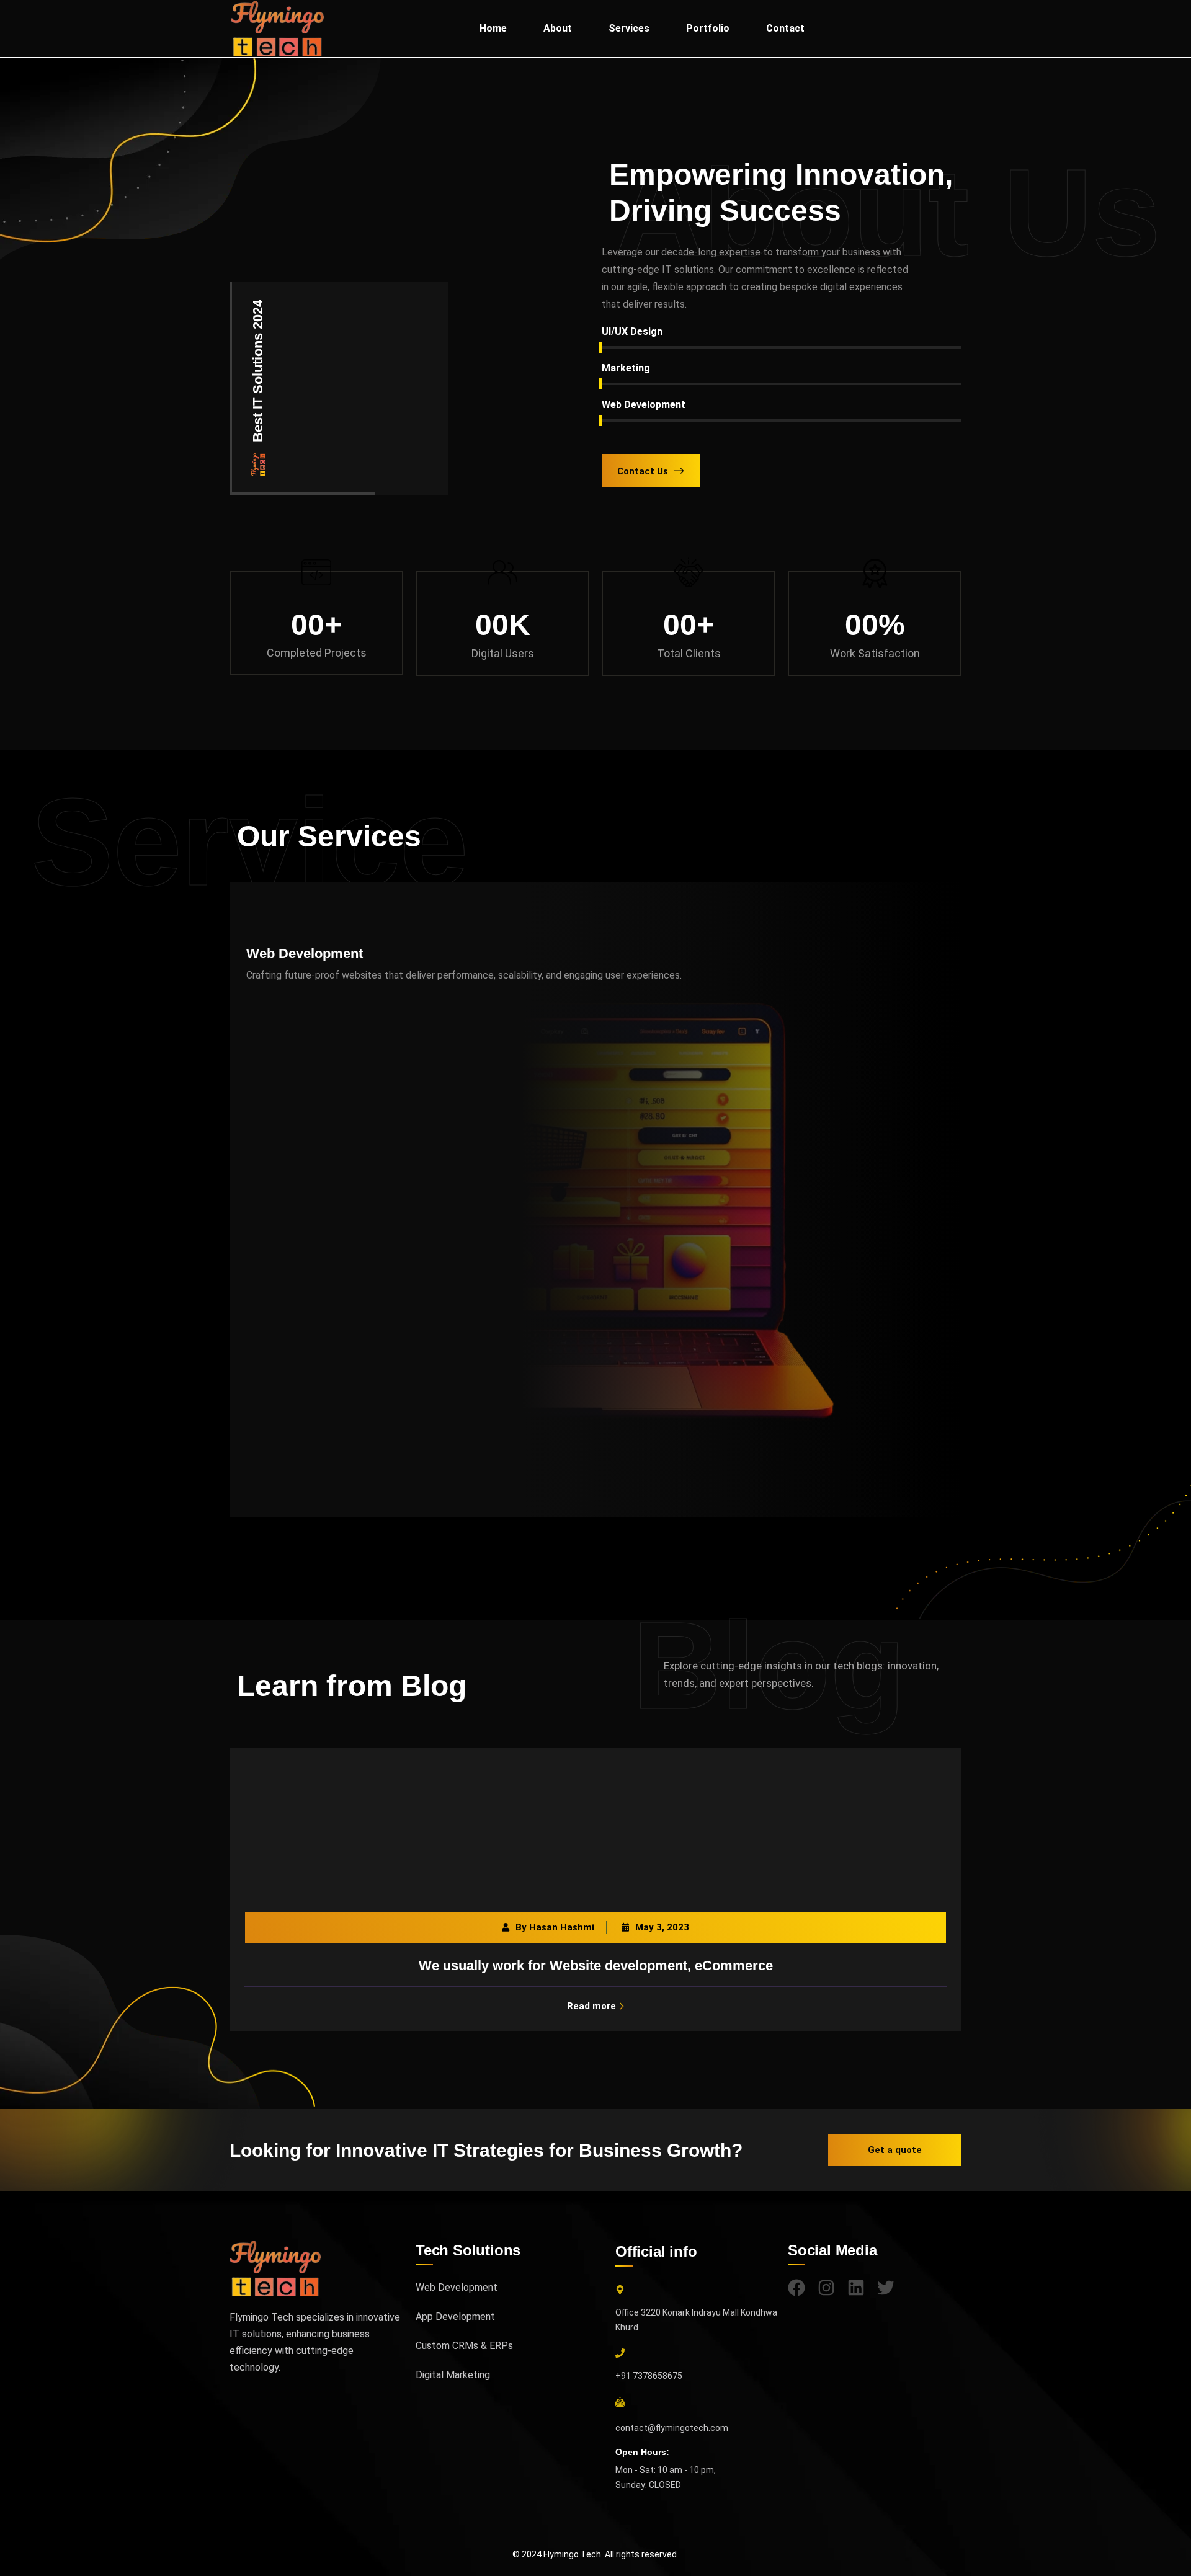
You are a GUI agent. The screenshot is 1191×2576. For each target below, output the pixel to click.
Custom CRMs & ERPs (464, 2346)
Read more (591, 2006)
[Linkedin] (856, 2288)
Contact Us (643, 471)
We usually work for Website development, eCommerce (596, 1965)
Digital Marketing (453, 2375)
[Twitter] (886, 2288)
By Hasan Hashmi (555, 1927)
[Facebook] (796, 2288)
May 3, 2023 (662, 1927)
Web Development (305, 953)
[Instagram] (826, 2288)
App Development (455, 2316)
